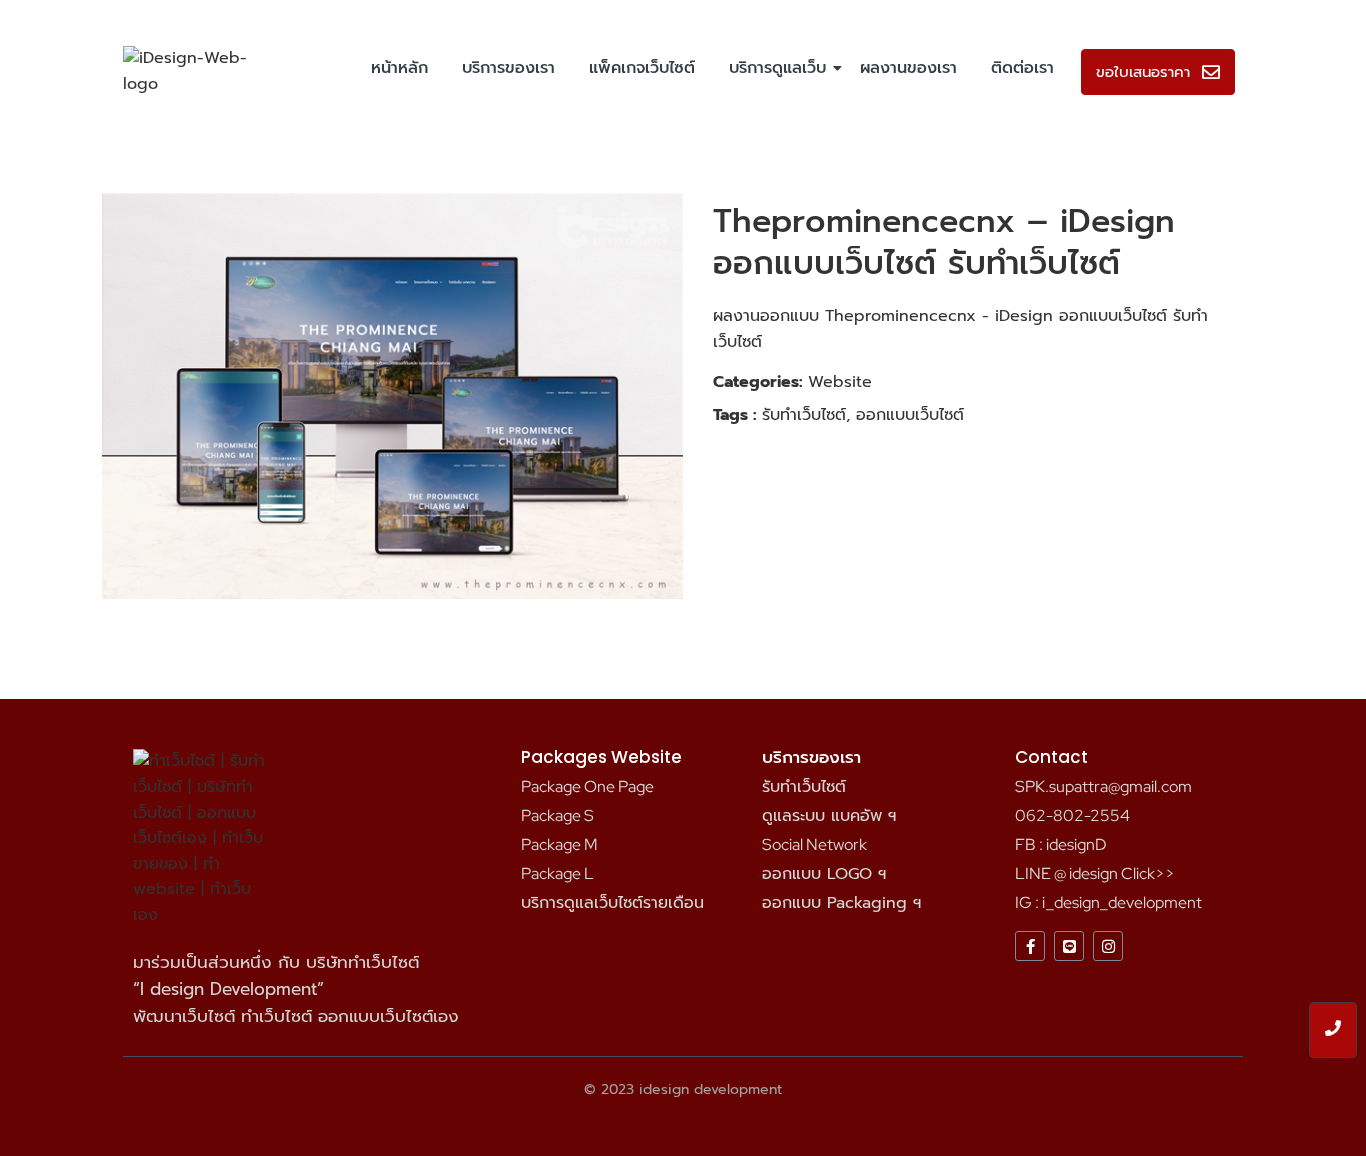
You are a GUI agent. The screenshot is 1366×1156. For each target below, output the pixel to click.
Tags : (735, 415)
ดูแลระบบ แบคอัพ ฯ (829, 816)
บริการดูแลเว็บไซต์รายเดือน (612, 903)
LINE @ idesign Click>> (1095, 873)
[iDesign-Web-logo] (190, 71)
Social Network (814, 844)
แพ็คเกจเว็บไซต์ (642, 68)
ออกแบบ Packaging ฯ (841, 903)
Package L (557, 873)
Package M (559, 844)
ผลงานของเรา (908, 68)
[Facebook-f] (1030, 946)
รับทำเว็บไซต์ (804, 787)
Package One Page (587, 786)
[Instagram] (1108, 946)
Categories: (758, 382)
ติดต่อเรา (1022, 68)
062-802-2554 (1072, 815)
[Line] (1069, 946)
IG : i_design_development (1108, 902)
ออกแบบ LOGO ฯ (824, 874)
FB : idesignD (1061, 844)
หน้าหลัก (399, 68)
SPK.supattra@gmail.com (1103, 786)
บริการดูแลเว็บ (777, 68)
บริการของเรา (508, 68)
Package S (557, 815)
